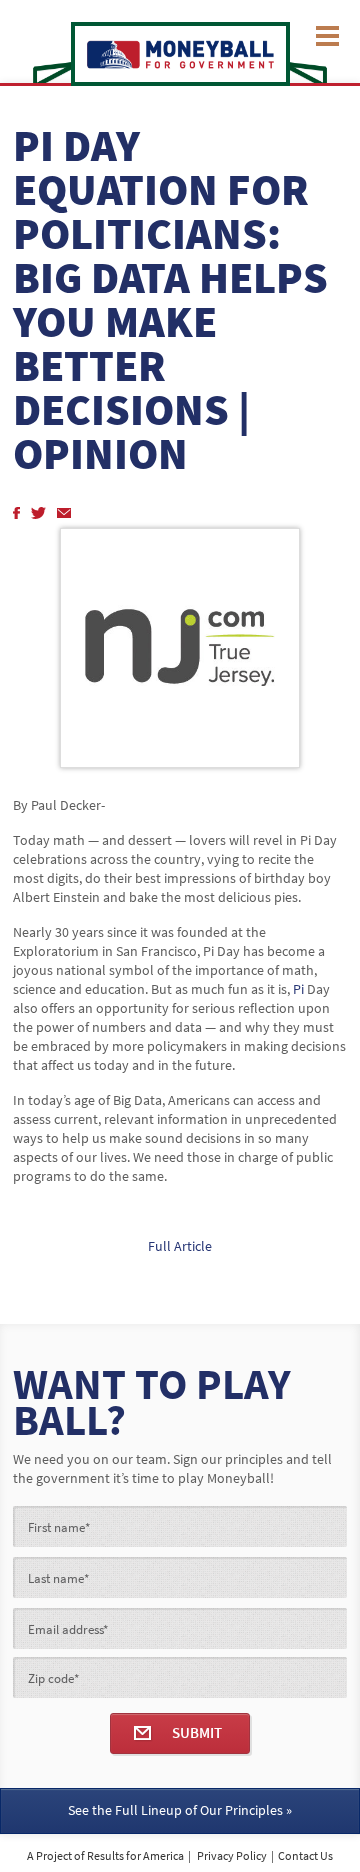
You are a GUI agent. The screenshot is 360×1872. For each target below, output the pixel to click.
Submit (197, 1733)
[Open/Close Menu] (327, 35)
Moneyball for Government (180, 54)
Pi (298, 989)
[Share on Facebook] (15, 508)
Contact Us (305, 1856)
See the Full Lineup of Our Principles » (180, 1810)
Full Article (180, 1246)
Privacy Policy (232, 1856)
